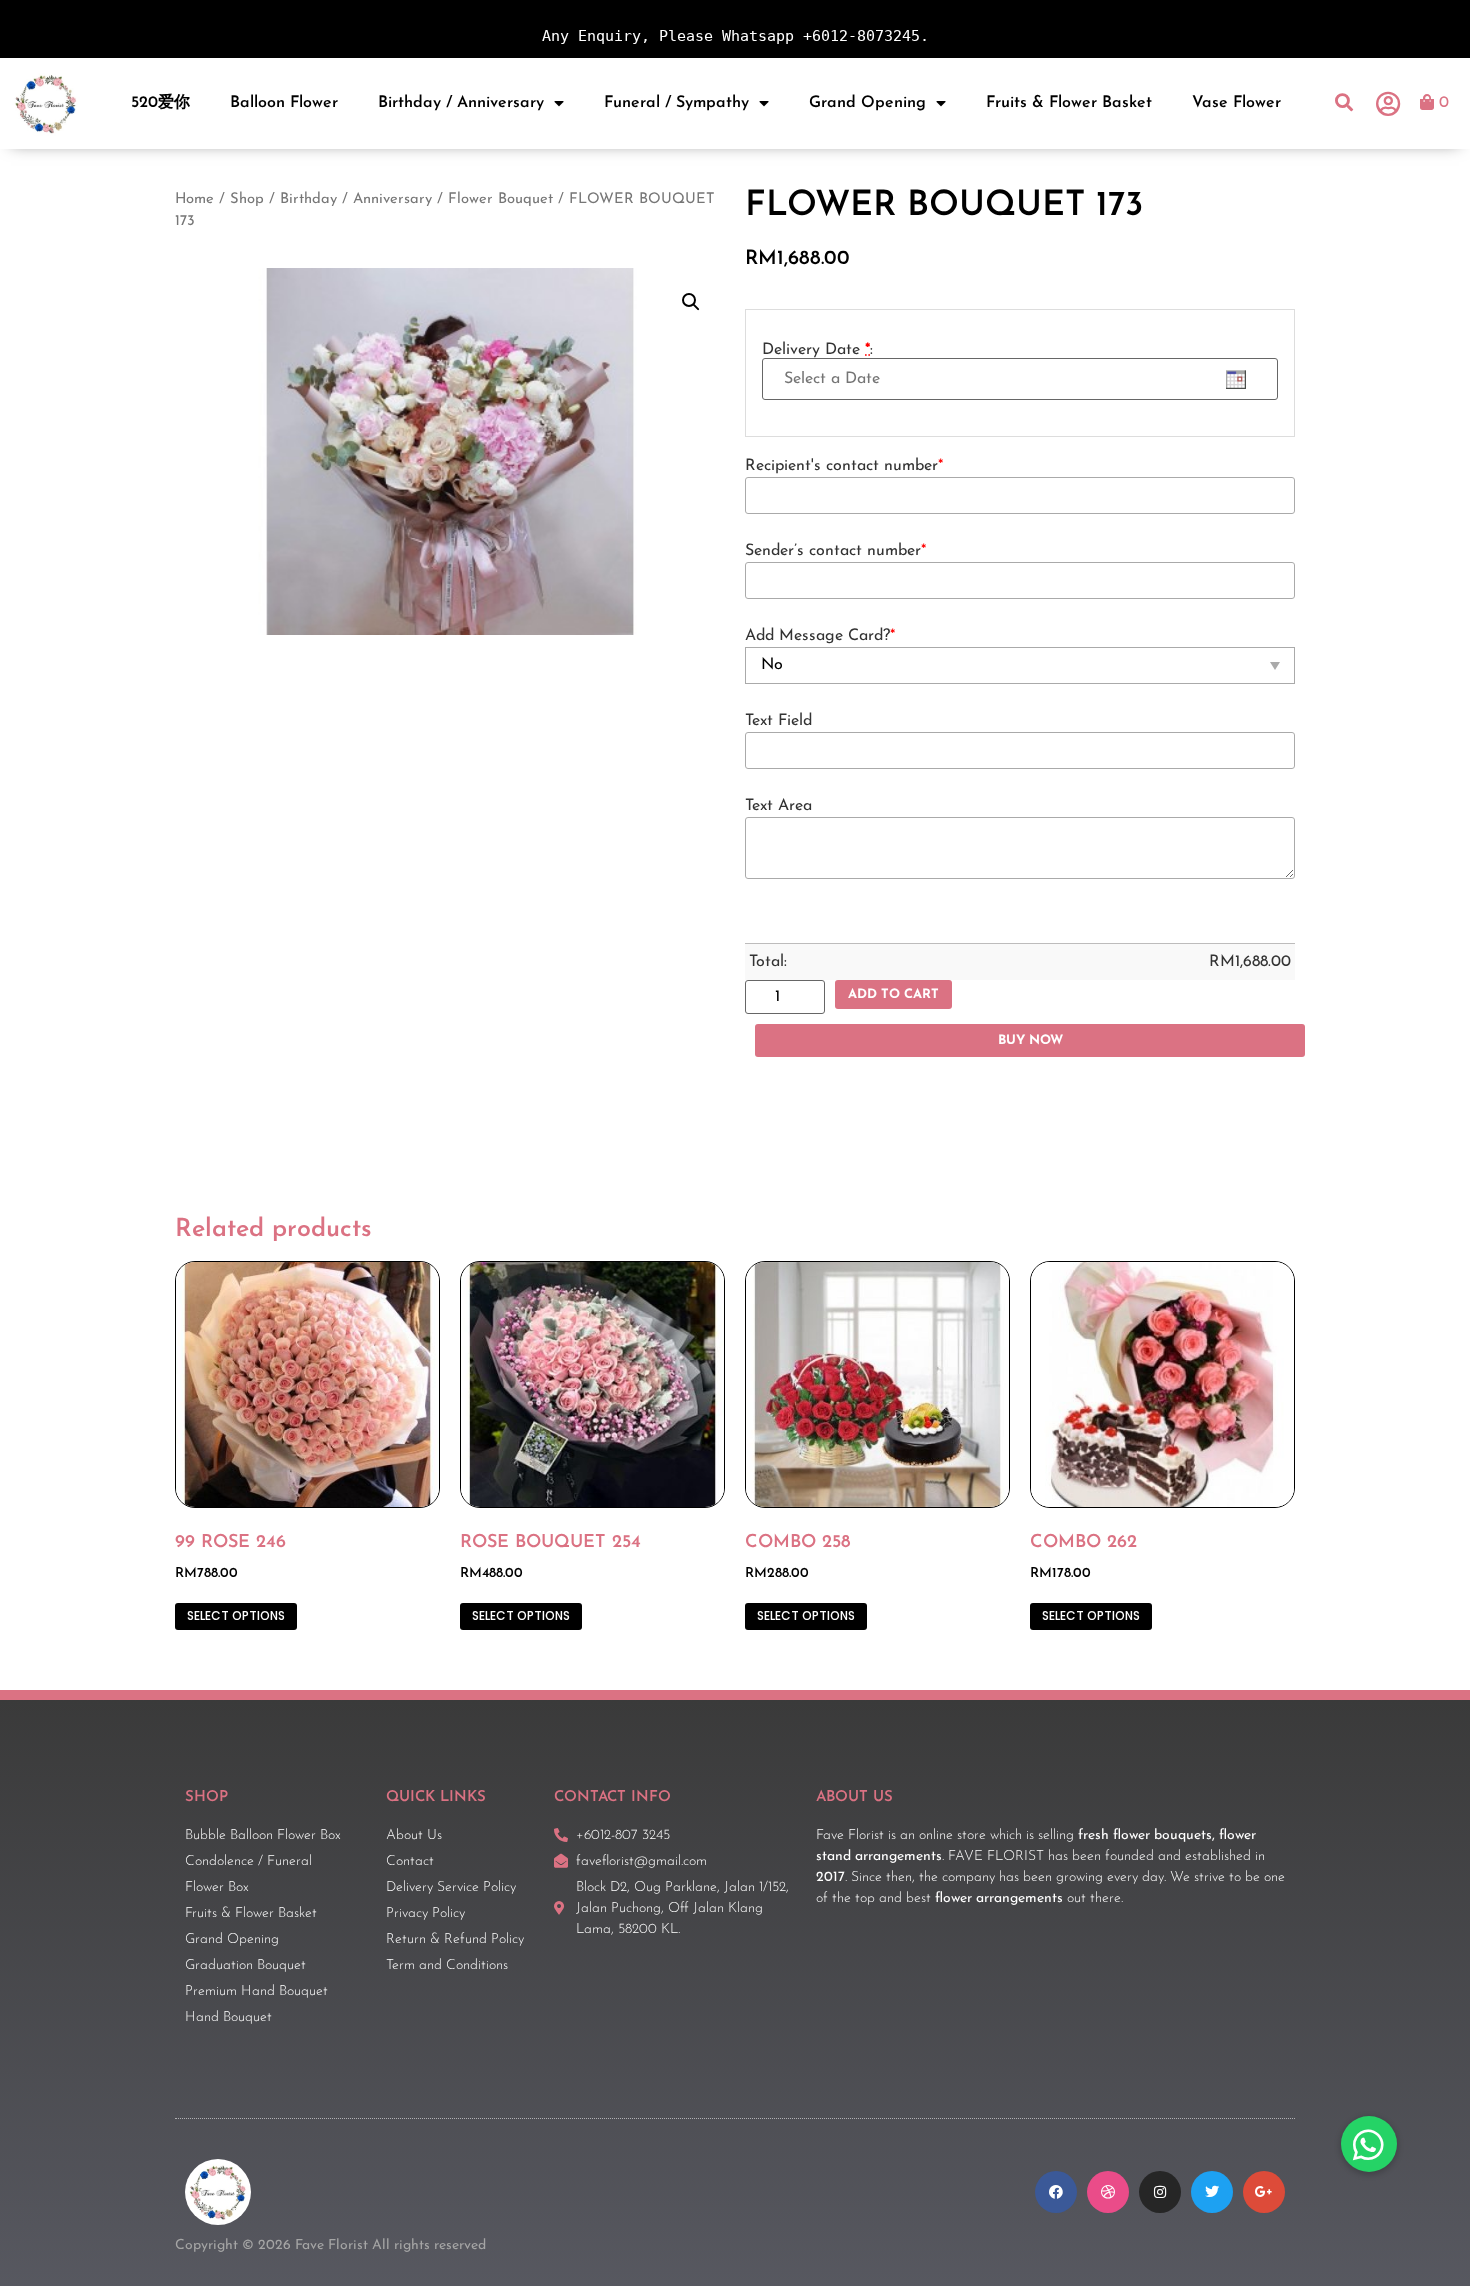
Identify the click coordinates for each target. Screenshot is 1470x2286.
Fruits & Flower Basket (1069, 103)
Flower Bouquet (500, 199)
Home (194, 199)
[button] (1344, 103)
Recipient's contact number (844, 466)
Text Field (778, 721)
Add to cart (893, 994)
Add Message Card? (820, 636)
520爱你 (160, 103)
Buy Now (1030, 1040)
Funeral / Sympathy (676, 103)
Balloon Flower (284, 103)
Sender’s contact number (835, 551)
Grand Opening (867, 103)
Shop (247, 199)
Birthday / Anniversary (461, 103)
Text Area (778, 806)
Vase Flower (1236, 103)
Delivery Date (817, 350)
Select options (236, 1615)
